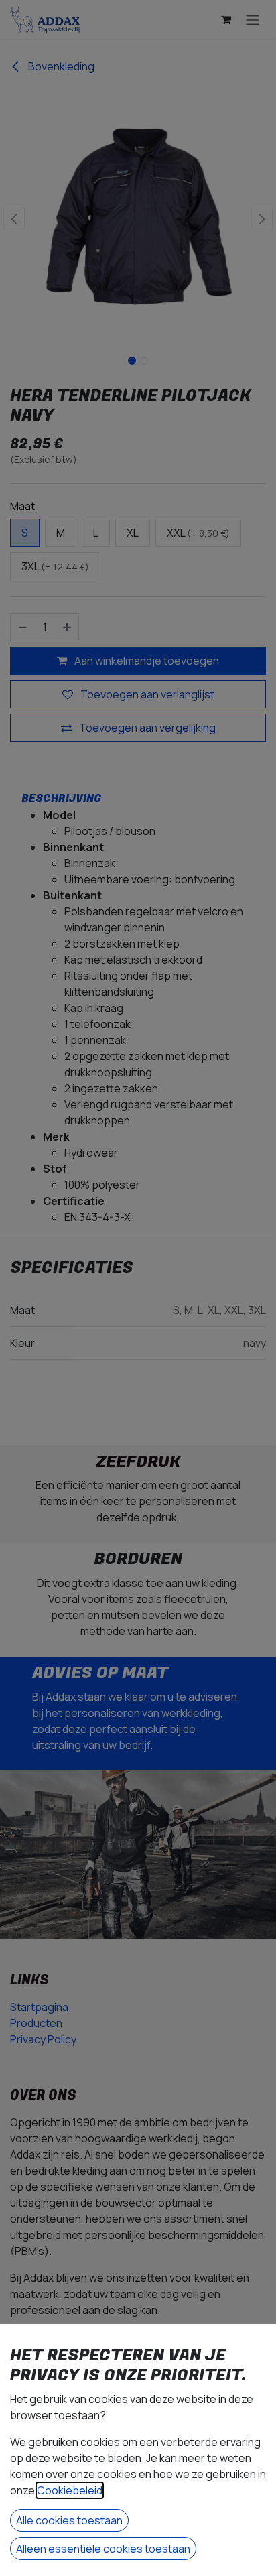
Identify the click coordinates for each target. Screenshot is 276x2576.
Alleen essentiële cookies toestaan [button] (103, 2549)
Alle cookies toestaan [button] (69, 2520)
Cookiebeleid (70, 2490)
